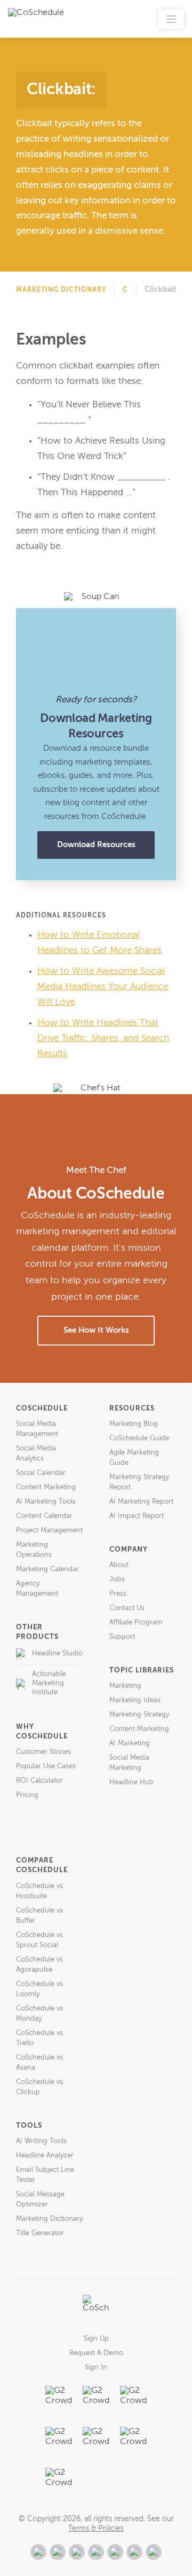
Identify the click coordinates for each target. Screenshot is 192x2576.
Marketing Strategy (139, 1715)
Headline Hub (131, 1782)
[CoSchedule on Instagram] (134, 2552)
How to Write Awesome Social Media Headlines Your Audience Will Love (103, 987)
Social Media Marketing (129, 1763)
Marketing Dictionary (61, 290)
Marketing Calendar (47, 1569)
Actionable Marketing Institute (49, 1683)
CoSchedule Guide (139, 1438)
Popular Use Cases (46, 1766)
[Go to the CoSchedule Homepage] (96, 2308)
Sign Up (96, 2339)
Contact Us (127, 1608)
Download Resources (96, 845)
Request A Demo (96, 2353)
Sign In (96, 2368)
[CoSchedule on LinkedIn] (96, 2552)
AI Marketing (130, 1744)
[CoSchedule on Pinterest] (115, 2552)
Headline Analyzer (45, 2156)
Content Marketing (46, 1487)
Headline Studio (57, 1654)
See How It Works (96, 1330)
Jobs (117, 1580)
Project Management (49, 1531)
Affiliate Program (136, 1623)
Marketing (125, 1686)
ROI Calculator (39, 1781)
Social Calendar (41, 1473)
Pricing (27, 1795)
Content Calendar (44, 1516)
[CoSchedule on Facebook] (58, 2552)
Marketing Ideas (135, 1700)
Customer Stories (43, 1752)
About (119, 1565)
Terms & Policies (96, 2529)
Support (122, 1637)
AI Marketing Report (141, 1502)
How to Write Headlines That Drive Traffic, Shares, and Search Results (103, 1039)
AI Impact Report (137, 1516)
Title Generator (40, 2233)
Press (118, 1594)
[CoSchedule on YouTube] (154, 2552)
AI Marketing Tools (46, 1502)
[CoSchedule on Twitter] (77, 2552)
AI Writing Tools (41, 2141)
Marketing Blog (134, 1424)
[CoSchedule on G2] (38, 2552)
